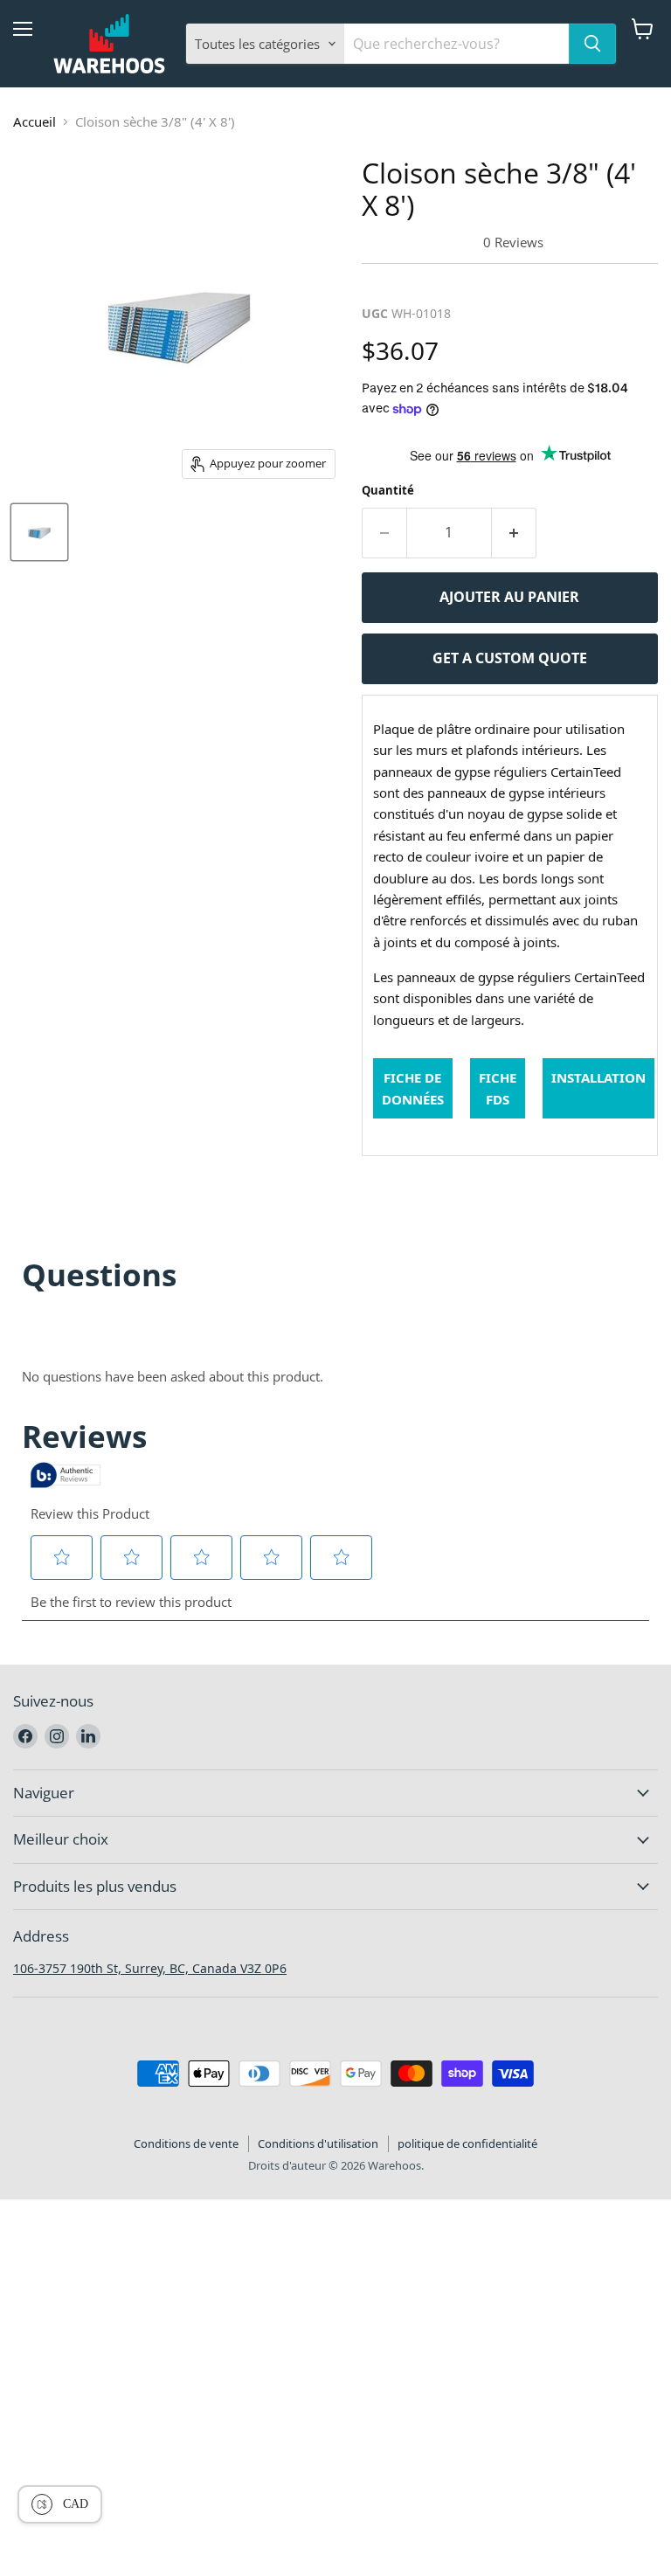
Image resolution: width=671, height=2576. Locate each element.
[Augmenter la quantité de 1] (514, 533)
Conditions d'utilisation (318, 2143)
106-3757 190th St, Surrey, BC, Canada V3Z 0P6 (150, 1968)
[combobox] (457, 44)
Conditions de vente (186, 2143)
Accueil (35, 121)
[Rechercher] (592, 44)
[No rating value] (422, 242)
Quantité (388, 490)
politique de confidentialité (467, 2143)
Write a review (418, 284)
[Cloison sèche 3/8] (39, 532)
